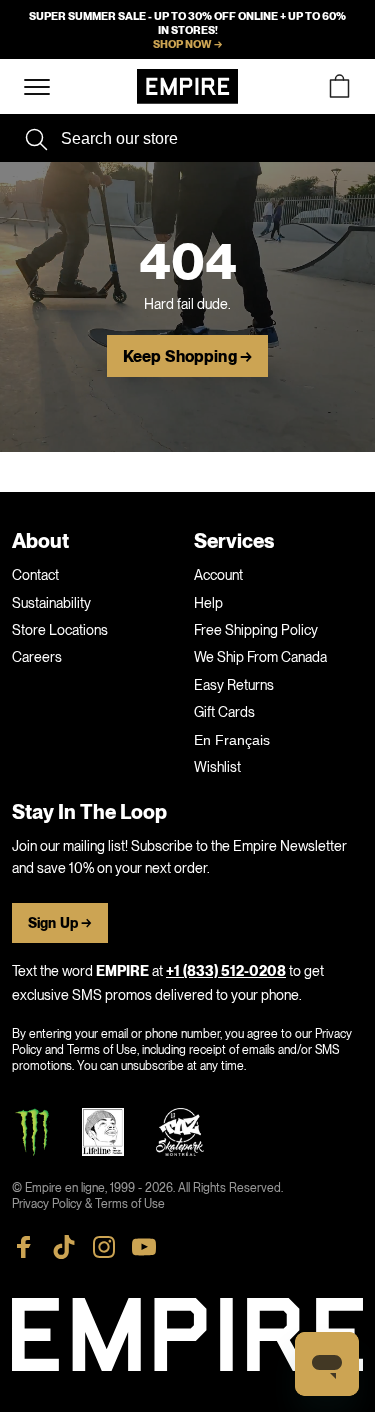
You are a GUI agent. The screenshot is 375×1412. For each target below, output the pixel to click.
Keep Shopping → (187, 357)
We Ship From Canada (260, 657)
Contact (35, 575)
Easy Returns (234, 685)
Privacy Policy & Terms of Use (88, 1204)
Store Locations (60, 630)
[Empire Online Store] (187, 86)
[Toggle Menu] (37, 87)
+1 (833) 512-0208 (226, 971)
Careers (37, 657)
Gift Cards (224, 712)
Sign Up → (60, 923)
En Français (232, 740)
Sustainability (51, 603)
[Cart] (339, 86)
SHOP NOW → (187, 44)
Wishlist (217, 767)
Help (208, 603)
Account (218, 575)
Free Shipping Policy (256, 630)
